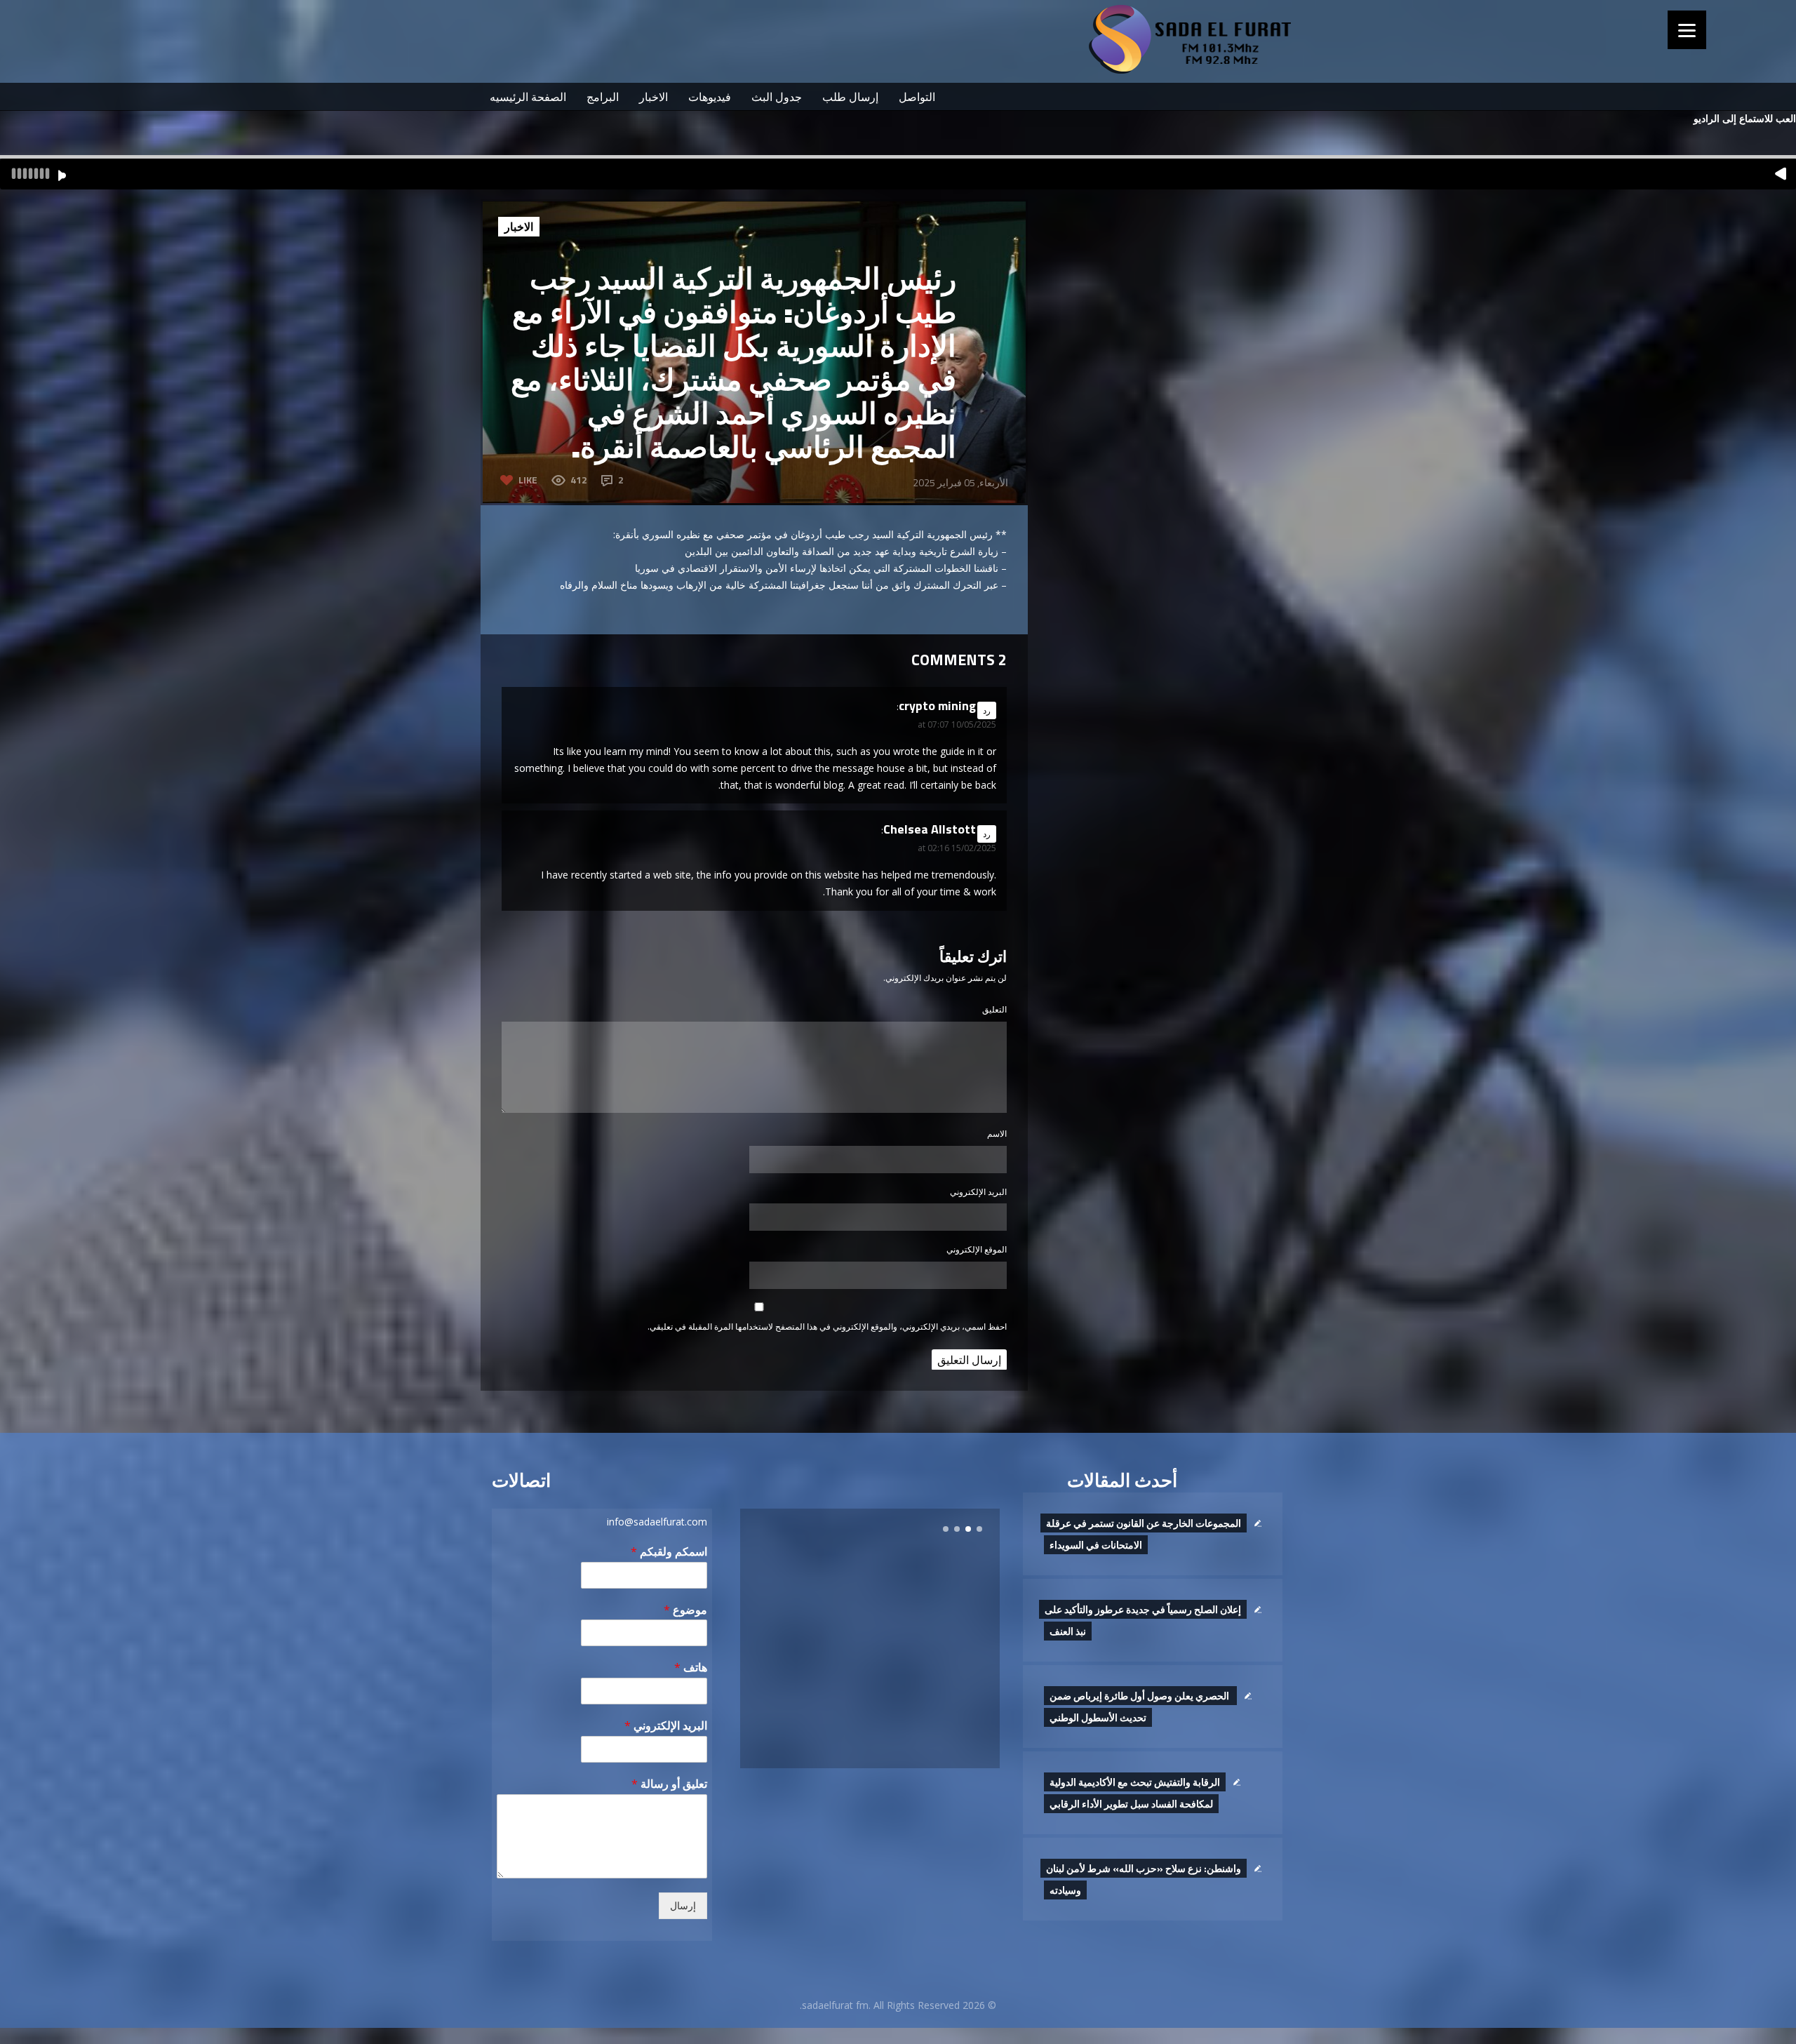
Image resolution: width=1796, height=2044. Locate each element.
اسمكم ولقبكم (669, 1552)
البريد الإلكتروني (978, 1192)
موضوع (685, 1610)
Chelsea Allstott (930, 829)
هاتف (691, 1668)
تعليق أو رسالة (669, 1784)
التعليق (994, 1009)
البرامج (603, 97)
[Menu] (1687, 30)
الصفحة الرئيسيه (528, 97)
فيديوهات (710, 97)
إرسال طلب (850, 97)
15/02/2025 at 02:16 (957, 848)
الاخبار (654, 97)
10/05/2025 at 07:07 (957, 724)
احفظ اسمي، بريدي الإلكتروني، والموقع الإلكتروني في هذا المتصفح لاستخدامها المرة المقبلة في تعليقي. (827, 1327)
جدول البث (777, 97)
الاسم (997, 1134)
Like (528, 480)
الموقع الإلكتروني (977, 1249)
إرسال (683, 1906)
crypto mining (937, 706)
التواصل (917, 97)
